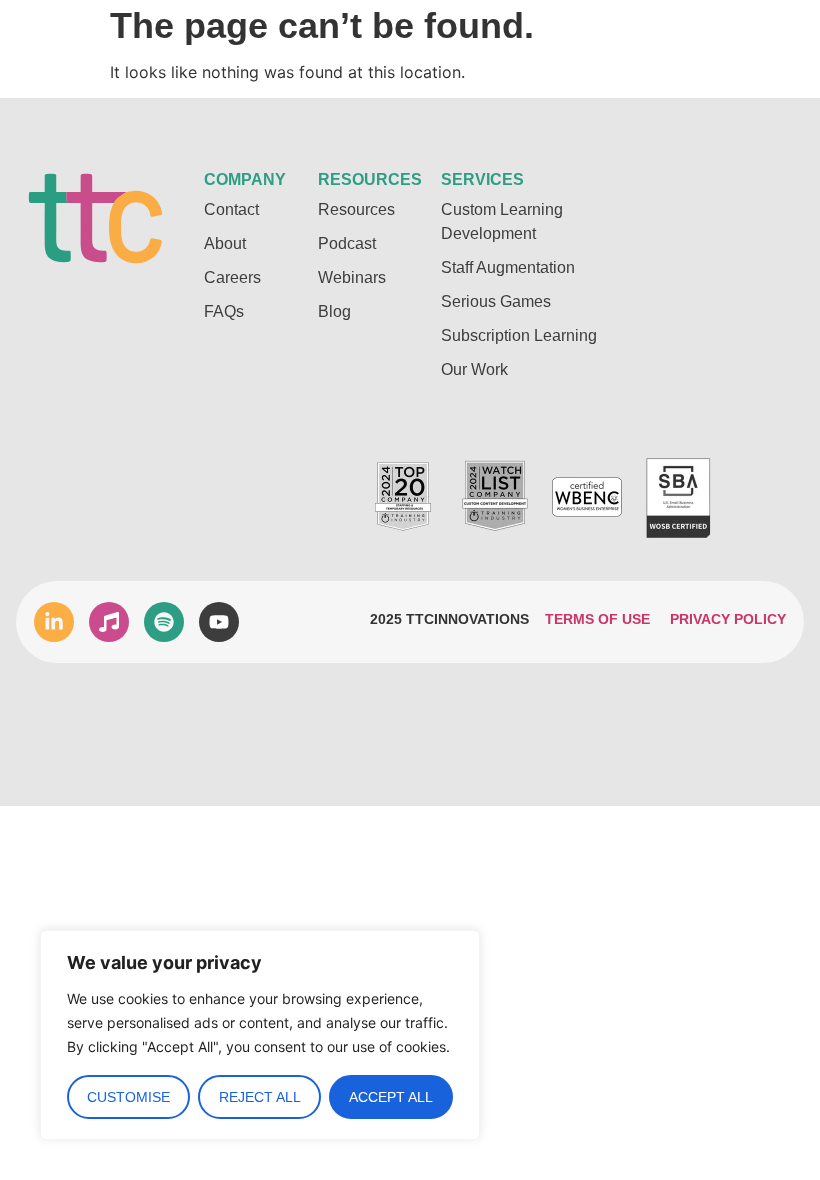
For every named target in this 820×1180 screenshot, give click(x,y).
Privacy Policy (728, 619)
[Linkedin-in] (54, 622)
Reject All (260, 1097)
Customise (128, 1097)
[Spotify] (164, 622)
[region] (260, 1035)
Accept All (391, 1097)
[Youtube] (219, 622)
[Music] (109, 622)
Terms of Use (597, 619)
